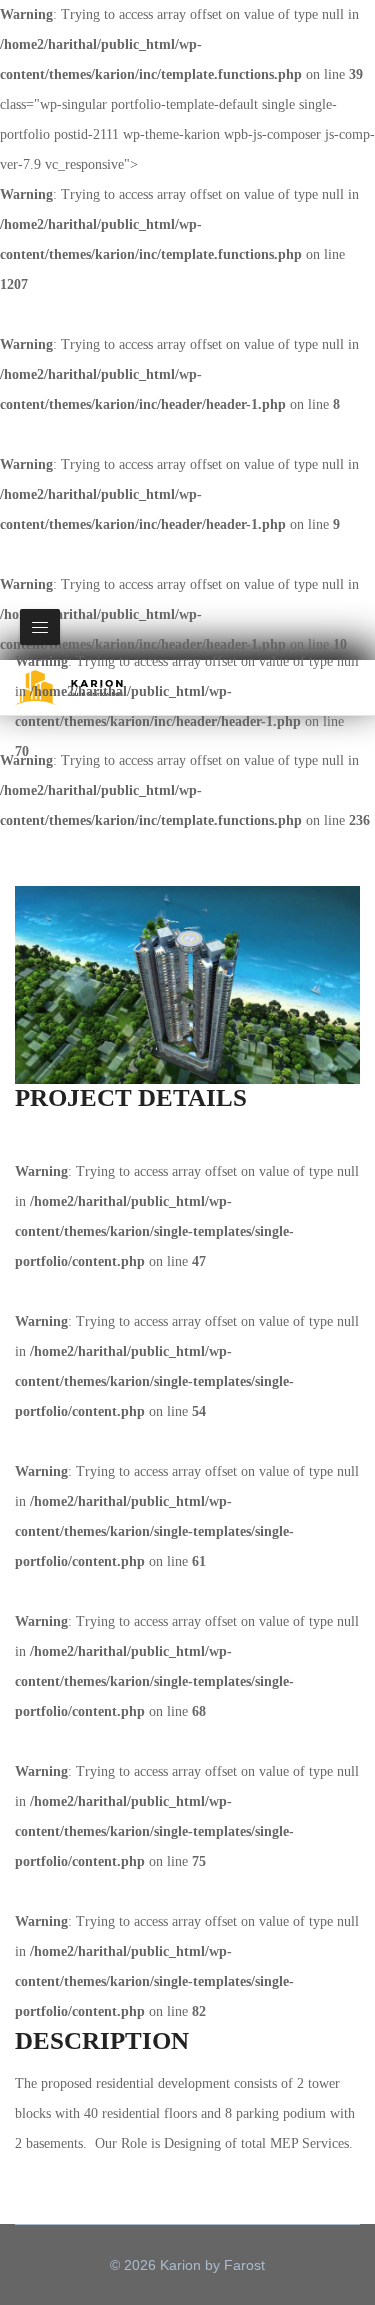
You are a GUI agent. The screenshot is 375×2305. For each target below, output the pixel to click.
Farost (244, 2265)
